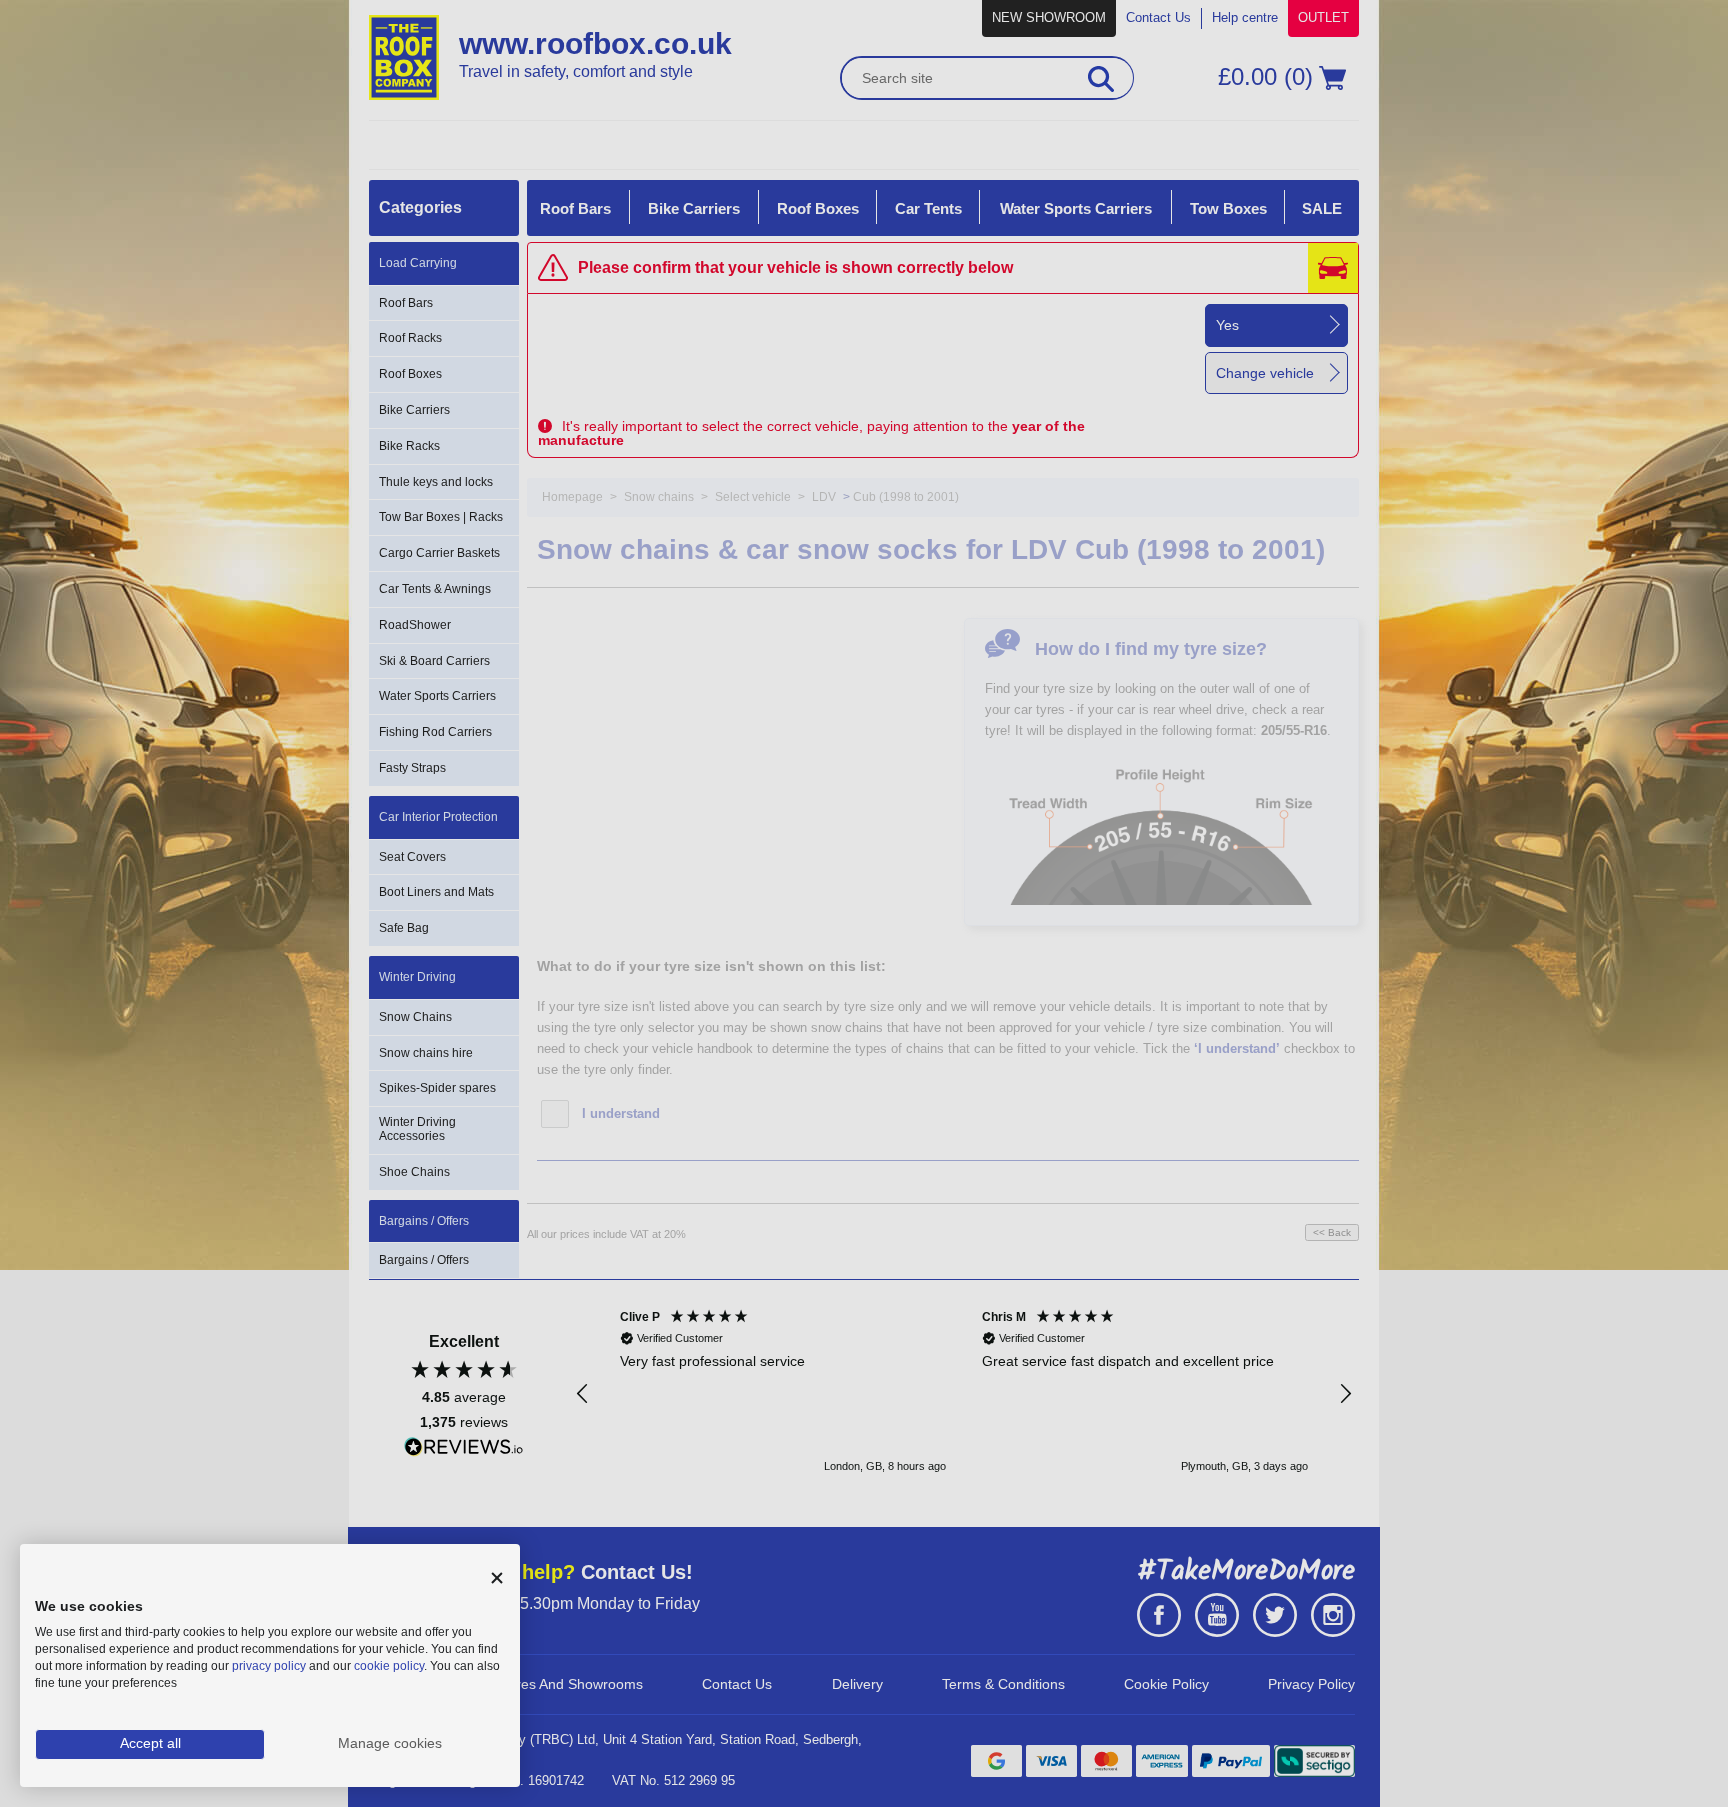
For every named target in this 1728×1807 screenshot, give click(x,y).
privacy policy (269, 1666)
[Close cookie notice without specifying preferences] (497, 1578)
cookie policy (389, 1666)
